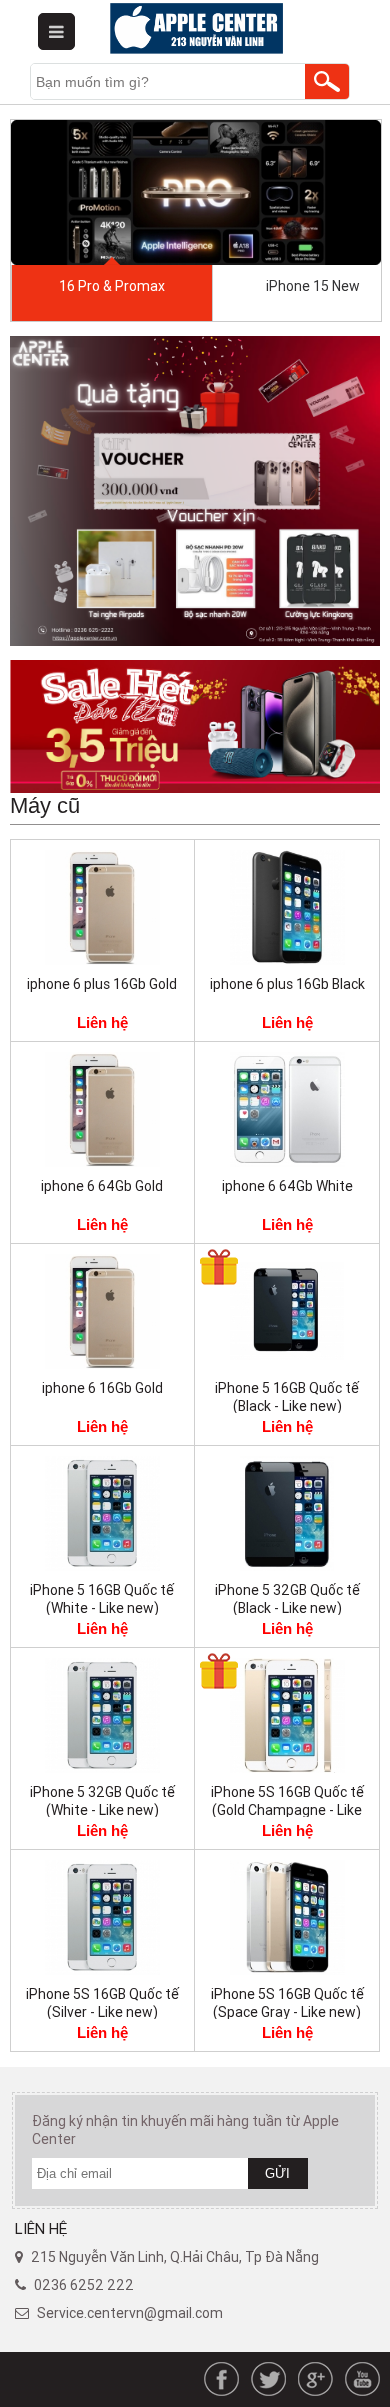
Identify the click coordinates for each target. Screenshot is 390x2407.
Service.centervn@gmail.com (130, 2313)
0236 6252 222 (84, 2285)
